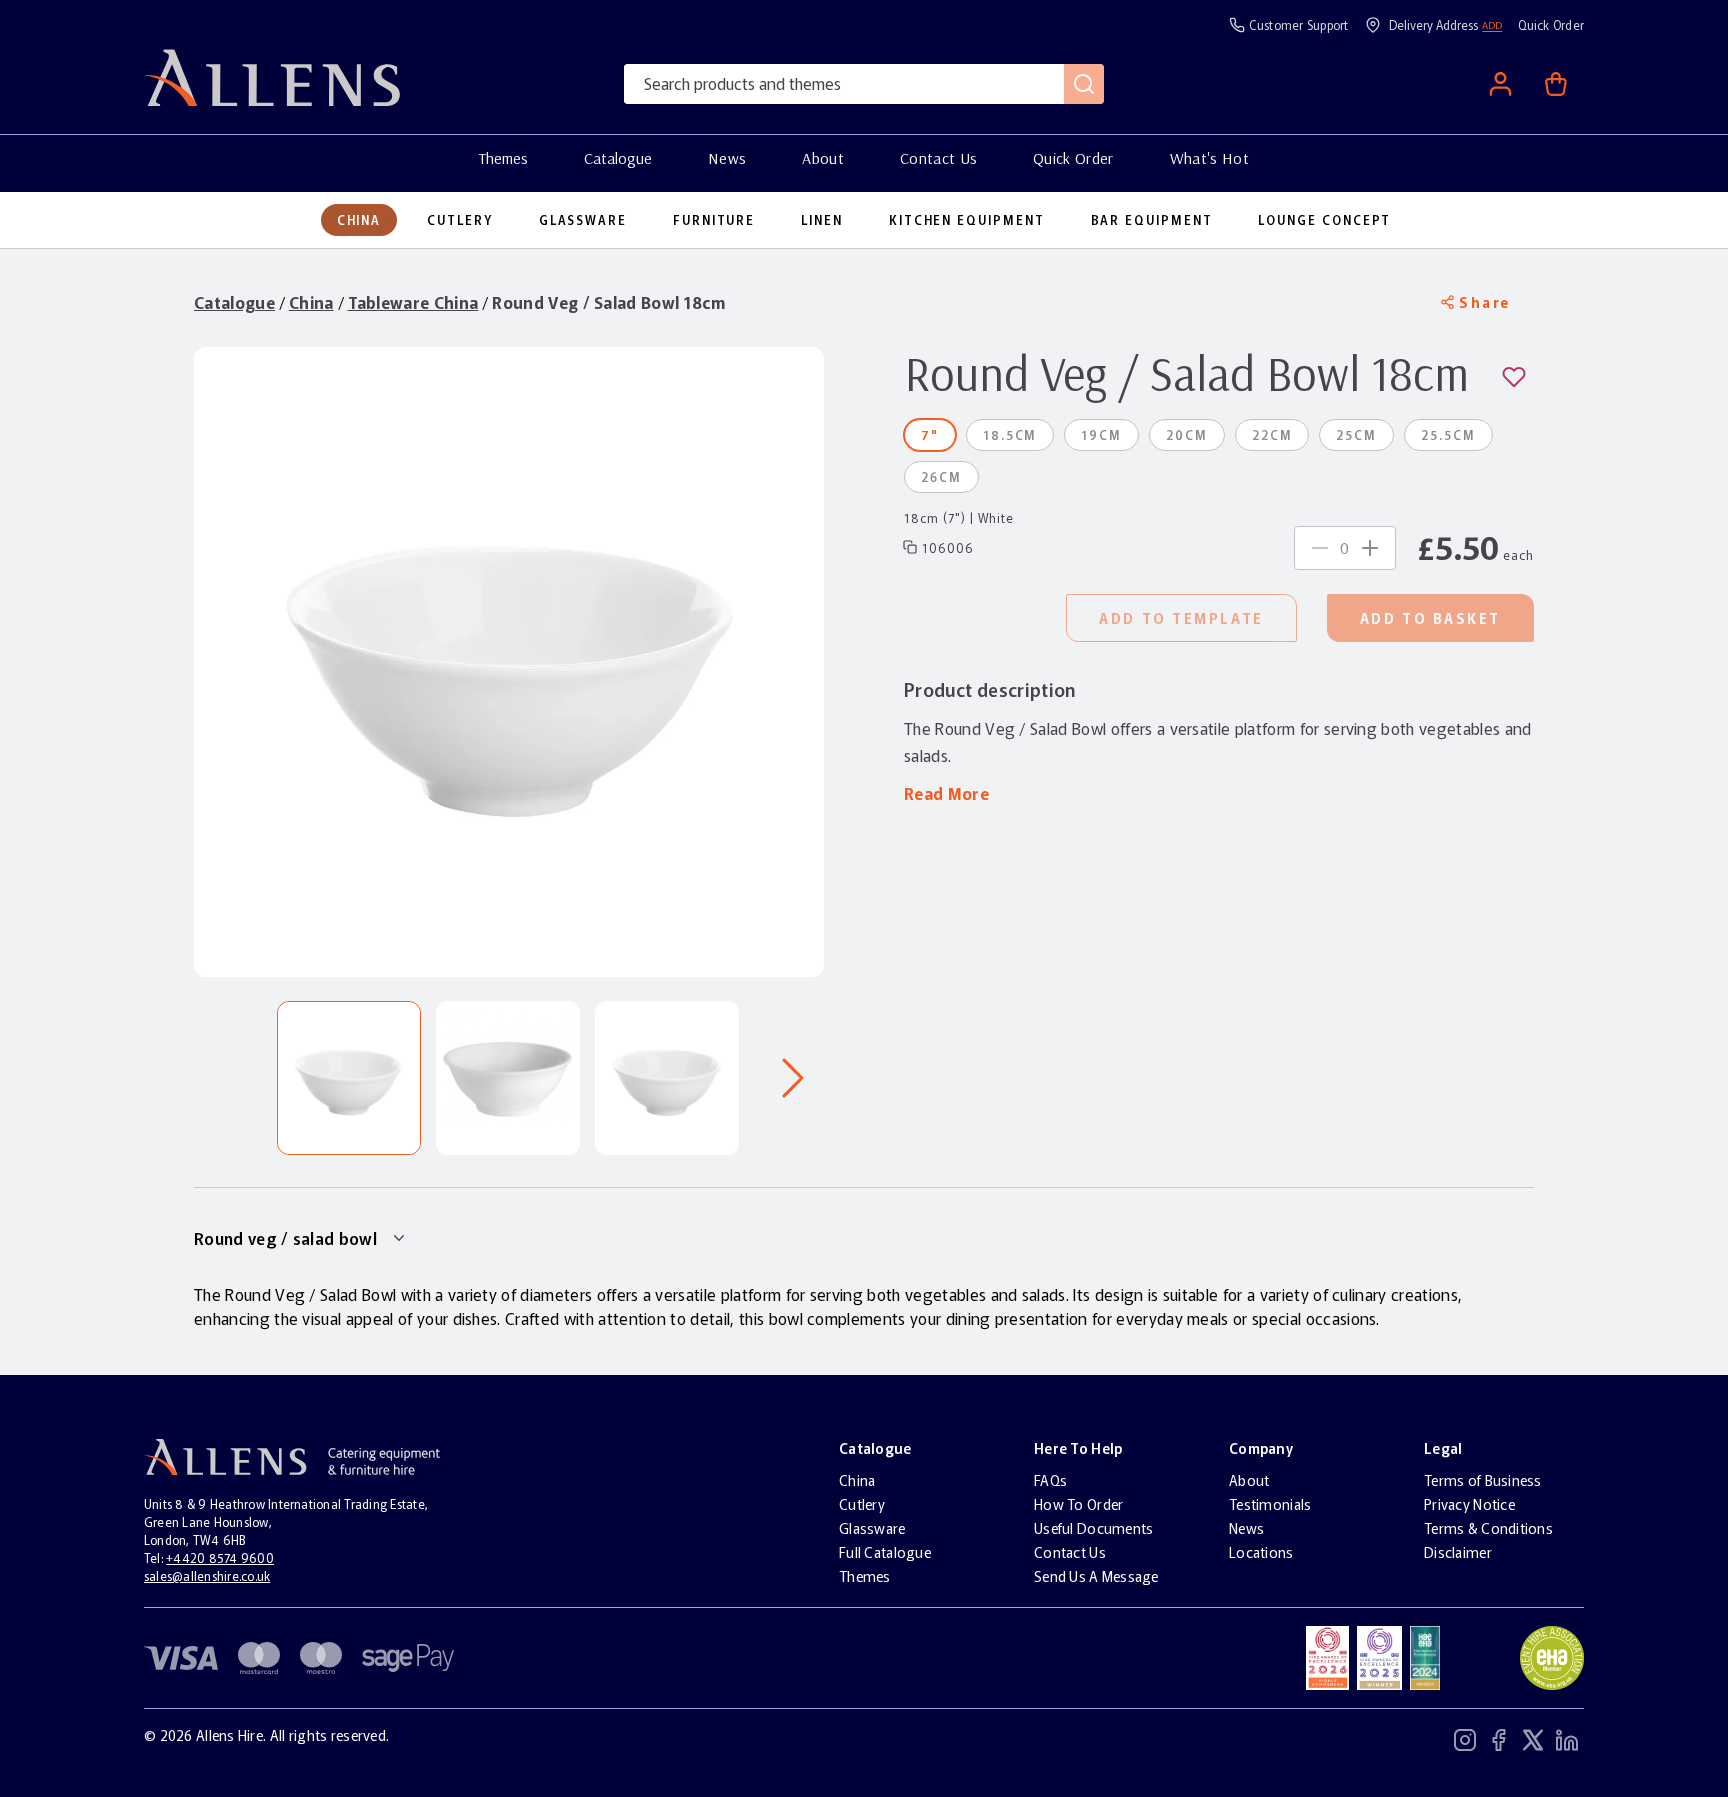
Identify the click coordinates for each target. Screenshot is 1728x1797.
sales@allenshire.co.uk (207, 1575)
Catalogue (618, 158)
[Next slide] (793, 1078)
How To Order (1078, 1504)
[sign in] (1500, 84)
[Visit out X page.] (1533, 1742)
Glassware (872, 1528)
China (311, 302)
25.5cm (1448, 434)
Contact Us (938, 158)
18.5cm (1010, 434)
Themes (503, 158)
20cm (1187, 434)
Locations (1261, 1552)
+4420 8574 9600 (220, 1557)
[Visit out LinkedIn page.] (1567, 1742)
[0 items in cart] (1556, 84)
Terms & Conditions (1488, 1528)
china (359, 220)
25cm (1356, 434)
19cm (1101, 434)
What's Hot (1209, 158)
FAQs (1050, 1480)
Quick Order (1073, 158)
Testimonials (1270, 1504)
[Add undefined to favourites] (1518, 377)
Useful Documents (1093, 1528)
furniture (714, 220)
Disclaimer (1458, 1552)
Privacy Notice (1469, 1504)
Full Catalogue (885, 1552)
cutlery (459, 220)
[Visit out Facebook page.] (1499, 1742)
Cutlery (862, 1504)
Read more (946, 793)
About (823, 158)
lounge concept (1324, 220)
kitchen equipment (967, 220)
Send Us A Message (1096, 1576)
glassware (583, 220)
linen (822, 220)
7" (930, 434)
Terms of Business (1483, 1480)
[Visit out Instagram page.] (1465, 1742)
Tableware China (413, 302)
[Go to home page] (272, 103)
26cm (941, 476)
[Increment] (1369, 548)
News (727, 158)
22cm (1272, 434)
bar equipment (1152, 220)
